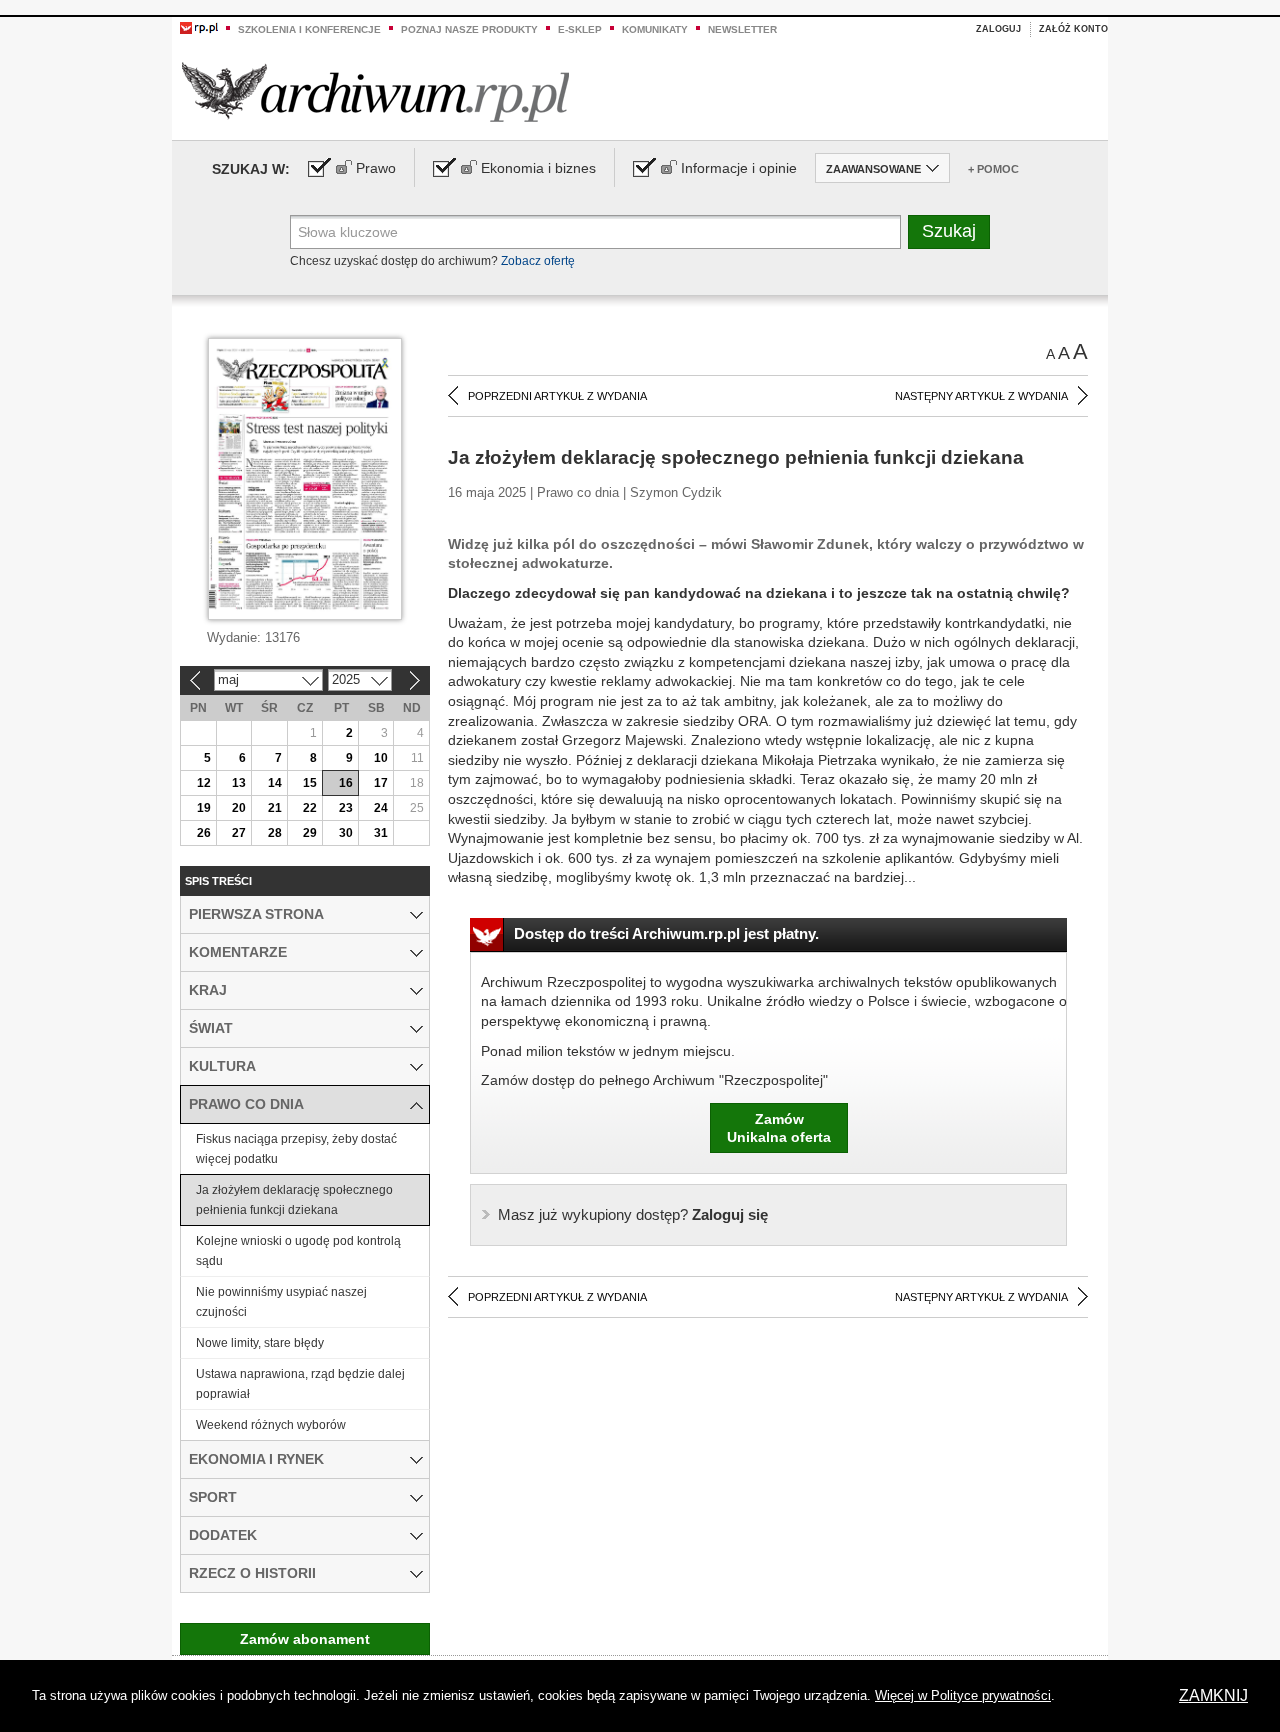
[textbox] (595, 232)
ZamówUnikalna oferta (779, 1128)
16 (346, 783)
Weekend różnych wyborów (271, 1425)
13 (239, 783)
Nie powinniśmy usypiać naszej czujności (281, 1302)
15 (310, 783)
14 (275, 783)
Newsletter (742, 29)
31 (381, 833)
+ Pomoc (993, 169)
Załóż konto (1073, 29)
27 (239, 833)
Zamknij (1213, 1695)
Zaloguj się (633, 1214)
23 (346, 808)
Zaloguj (998, 29)
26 (204, 833)
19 (204, 808)
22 (310, 808)
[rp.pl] (199, 27)
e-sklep (580, 29)
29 (310, 833)
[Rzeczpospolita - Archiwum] (375, 91)
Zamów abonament (305, 1639)
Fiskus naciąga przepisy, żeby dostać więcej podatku (296, 1149)
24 (381, 808)
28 (275, 833)
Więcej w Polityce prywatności (963, 1695)
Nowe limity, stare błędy (260, 1343)
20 (239, 808)
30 (346, 833)
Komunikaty (655, 29)
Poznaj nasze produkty (469, 29)
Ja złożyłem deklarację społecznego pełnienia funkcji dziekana (294, 1200)
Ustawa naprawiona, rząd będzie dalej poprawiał (300, 1384)
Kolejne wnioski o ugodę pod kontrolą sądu (298, 1251)
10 (381, 758)
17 (381, 783)
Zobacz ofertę (538, 261)
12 (204, 783)
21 (275, 808)
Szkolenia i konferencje (309, 29)
